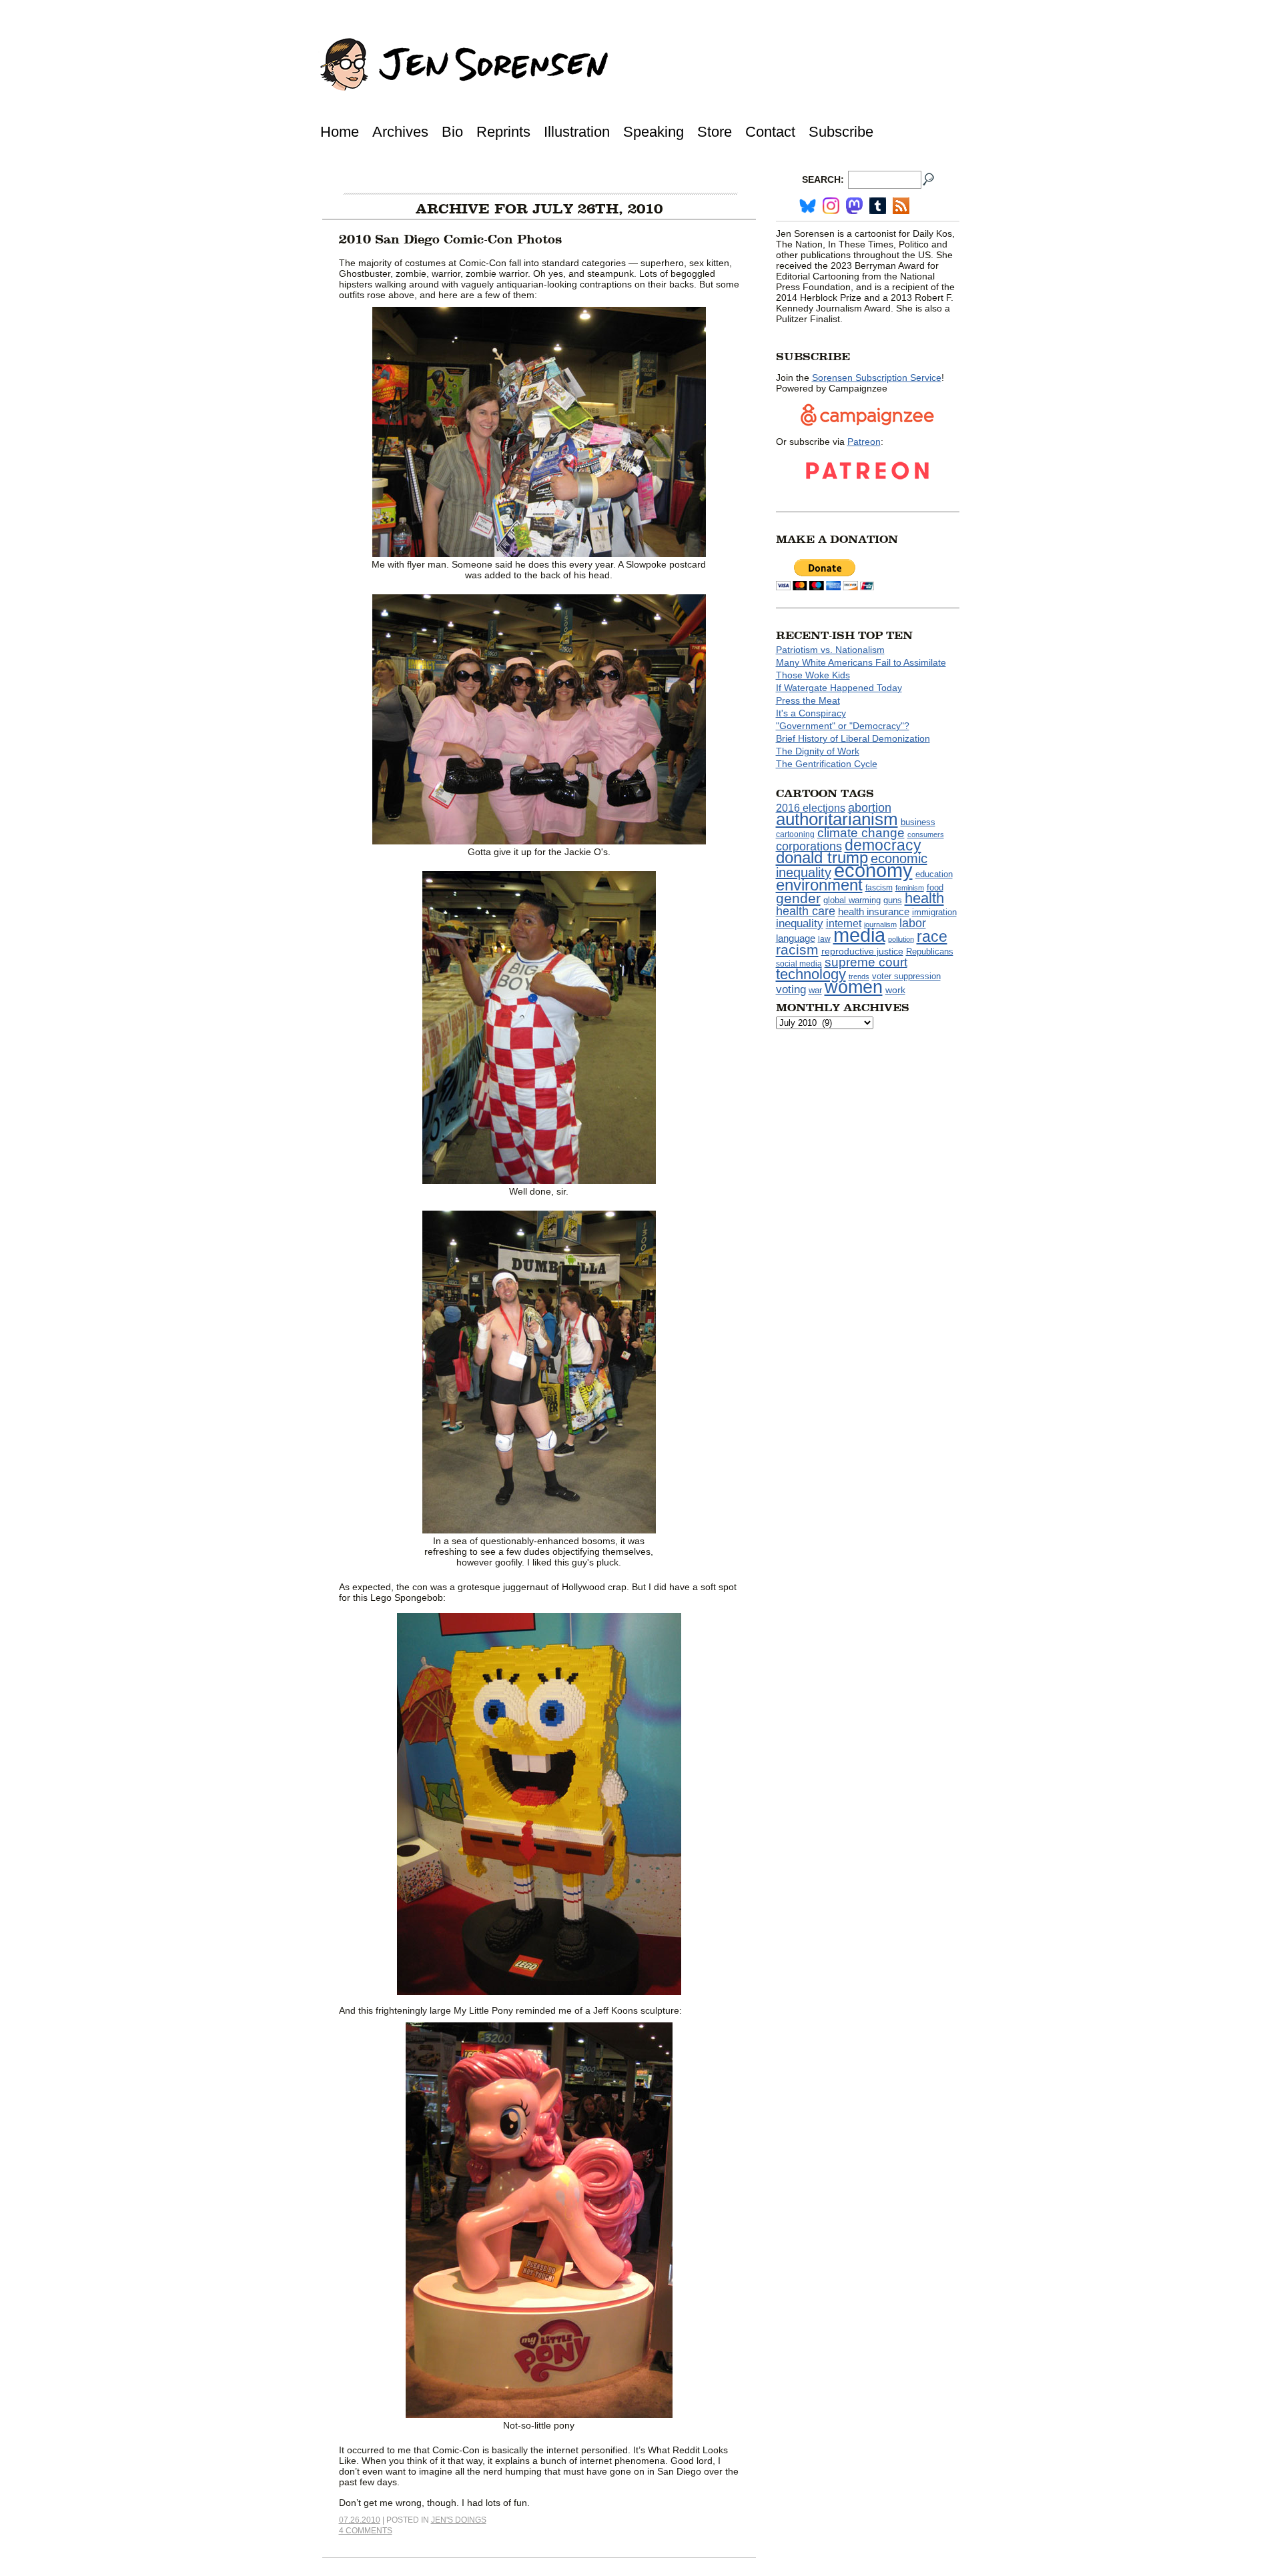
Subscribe (841, 132)
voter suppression (906, 977)
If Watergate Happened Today (839, 688)
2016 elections (811, 808)
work (895, 990)
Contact (770, 132)
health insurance (874, 912)
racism (797, 950)
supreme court (866, 962)
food (935, 888)
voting (791, 990)
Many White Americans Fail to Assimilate (861, 662)
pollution (901, 939)
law (824, 939)
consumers (926, 834)
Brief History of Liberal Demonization (853, 738)
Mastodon (854, 206)
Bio (452, 132)
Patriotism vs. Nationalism (830, 650)
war (815, 991)
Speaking (654, 132)
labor (913, 923)
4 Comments (366, 2531)
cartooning (795, 834)
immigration (934, 912)
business (918, 822)
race (932, 936)
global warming (852, 900)
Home (340, 132)
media (859, 935)
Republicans (930, 951)
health (924, 898)
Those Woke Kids (813, 675)
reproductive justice (862, 951)
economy (873, 870)
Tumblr (878, 206)
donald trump (822, 857)
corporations (809, 846)
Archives (400, 132)
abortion (870, 807)
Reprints (503, 132)
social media (799, 964)
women (854, 987)
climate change (861, 833)
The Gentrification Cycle (827, 764)
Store (715, 132)
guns (893, 900)
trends (859, 977)
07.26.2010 (360, 2520)
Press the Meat (808, 700)
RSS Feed (901, 206)
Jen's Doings (459, 2520)
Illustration (577, 132)
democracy (883, 845)
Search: (823, 179)
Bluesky (808, 206)
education (934, 874)
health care (806, 911)
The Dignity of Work (818, 751)
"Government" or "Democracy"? (843, 726)
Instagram (831, 206)
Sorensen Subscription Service (877, 378)
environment (819, 885)
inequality (800, 923)
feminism (910, 888)
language (796, 938)
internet (844, 923)
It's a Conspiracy (811, 713)
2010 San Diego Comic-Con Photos (450, 239)
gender (798, 898)
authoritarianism (837, 819)
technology (811, 974)
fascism (879, 888)
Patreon (864, 442)
